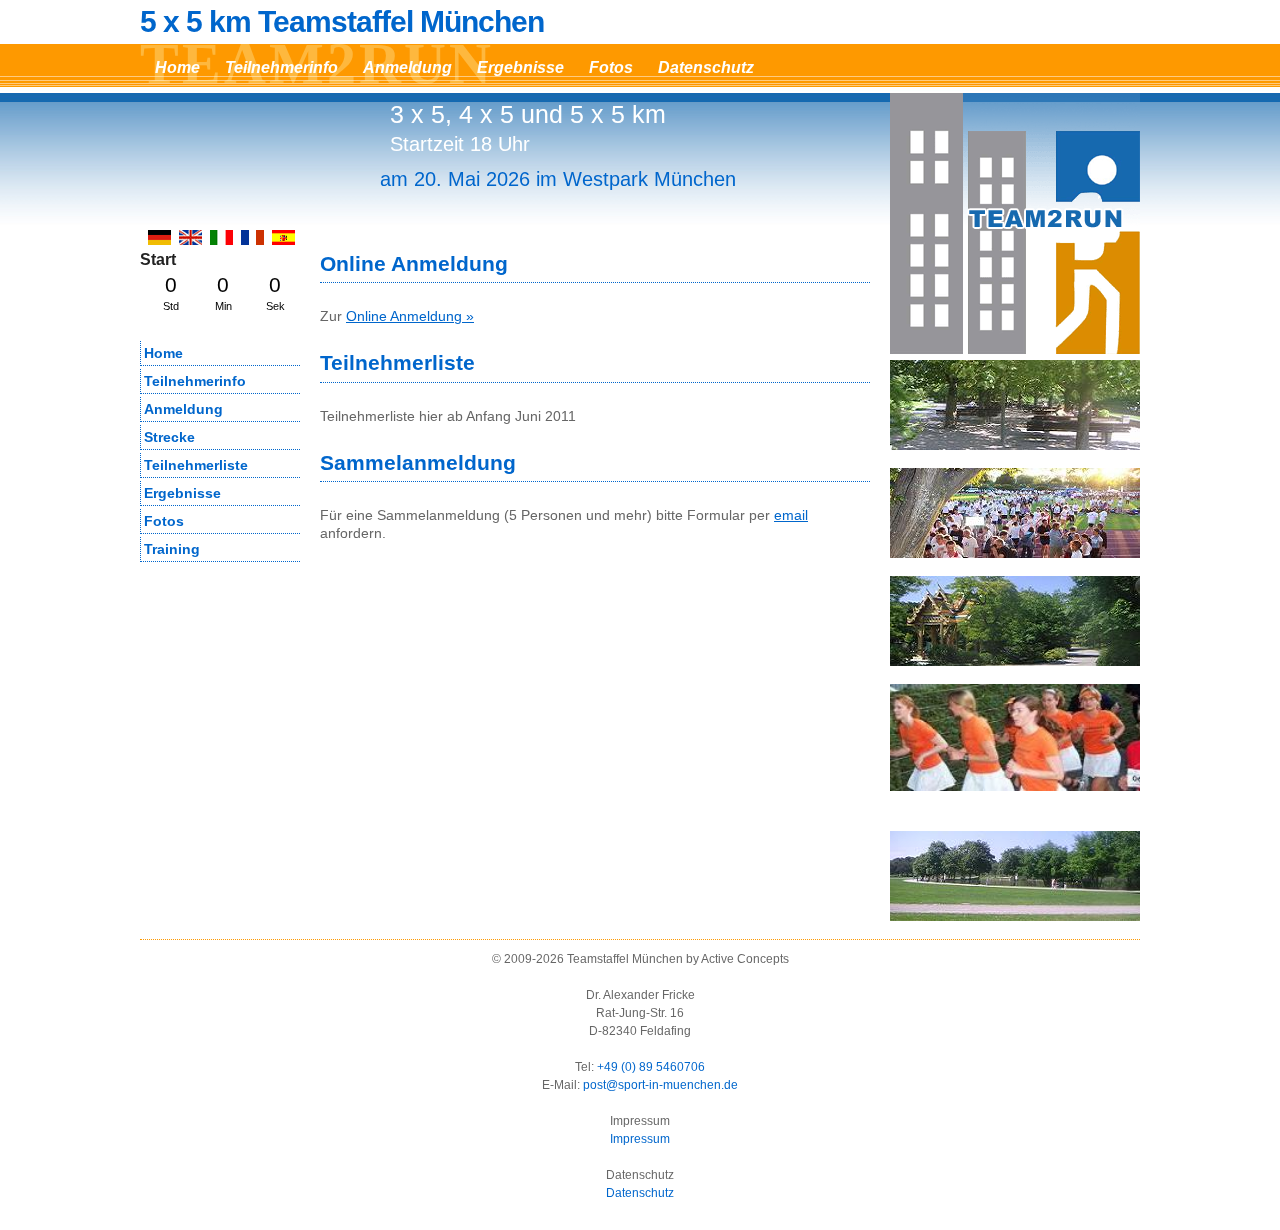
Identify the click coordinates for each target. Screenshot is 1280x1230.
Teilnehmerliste (397, 362)
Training (172, 549)
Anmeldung (407, 67)
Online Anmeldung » (410, 316)
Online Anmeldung (414, 263)
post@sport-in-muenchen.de (660, 1085)
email (791, 515)
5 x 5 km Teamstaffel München (342, 22)
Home (177, 67)
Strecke (169, 437)
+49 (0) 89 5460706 (651, 1067)
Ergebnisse (520, 67)
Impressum (640, 1139)
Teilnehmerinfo (281, 67)
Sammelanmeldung (418, 462)
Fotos (611, 67)
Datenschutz (706, 67)
